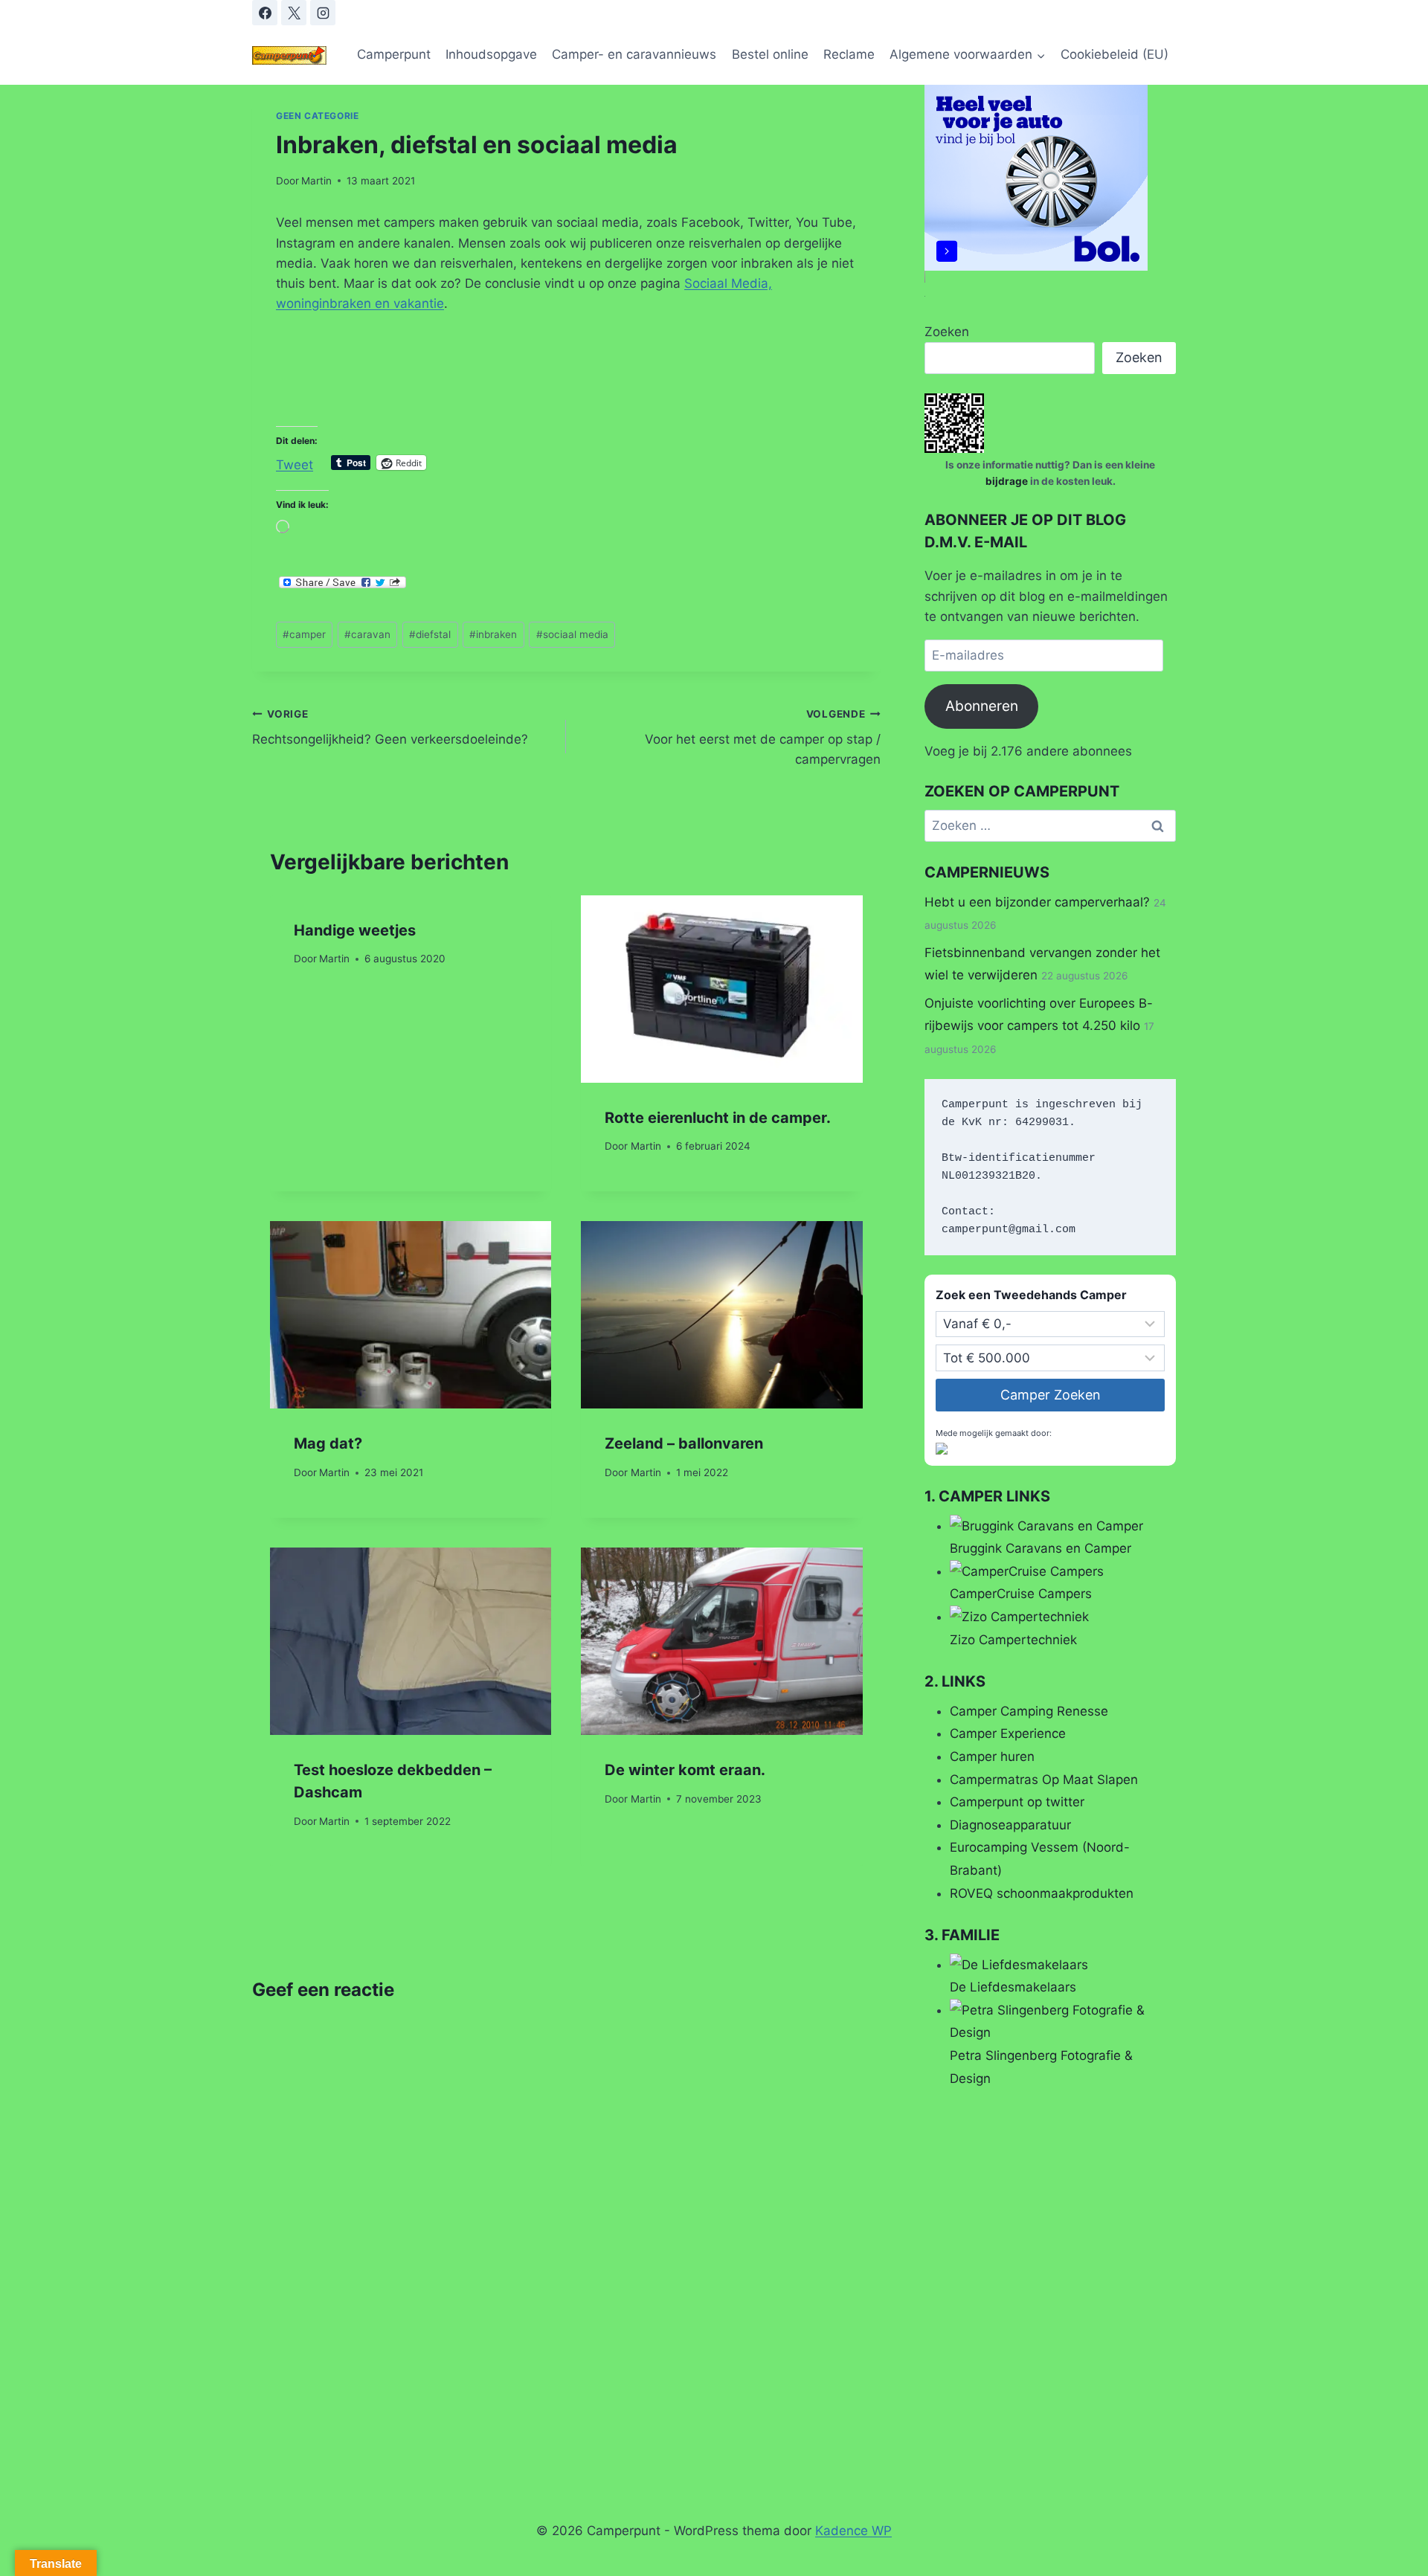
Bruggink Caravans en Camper (1041, 1548)
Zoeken (947, 332)
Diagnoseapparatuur (1010, 1825)
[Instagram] (323, 13)
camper (304, 634)
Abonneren (982, 706)
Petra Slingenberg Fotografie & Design (1041, 2067)
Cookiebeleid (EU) (1115, 54)
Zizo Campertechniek (1013, 1640)
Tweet (295, 463)
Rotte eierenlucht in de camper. (718, 1118)
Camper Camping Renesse (1029, 1711)
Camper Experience (1008, 1733)
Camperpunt (394, 54)
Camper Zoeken (1051, 1395)
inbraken (493, 634)
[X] (294, 13)
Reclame (849, 54)
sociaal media (572, 634)
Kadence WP (853, 2531)
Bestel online (770, 54)
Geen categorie (317, 116)
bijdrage (1008, 481)
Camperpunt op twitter (1017, 1802)
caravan (367, 634)
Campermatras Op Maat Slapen (1044, 1780)
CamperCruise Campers (1021, 1594)
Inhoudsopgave (491, 54)
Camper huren (992, 1756)
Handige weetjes (355, 930)
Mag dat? (328, 1443)
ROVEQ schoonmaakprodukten (1042, 1893)
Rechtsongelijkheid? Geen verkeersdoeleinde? (390, 728)
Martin (316, 181)
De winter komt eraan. (685, 1770)
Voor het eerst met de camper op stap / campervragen (762, 738)
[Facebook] (265, 13)
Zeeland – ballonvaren (684, 1443)
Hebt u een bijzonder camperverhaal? (1037, 902)
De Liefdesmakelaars (1013, 1987)
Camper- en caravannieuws (634, 54)
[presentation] (721, 989)
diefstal (430, 634)
